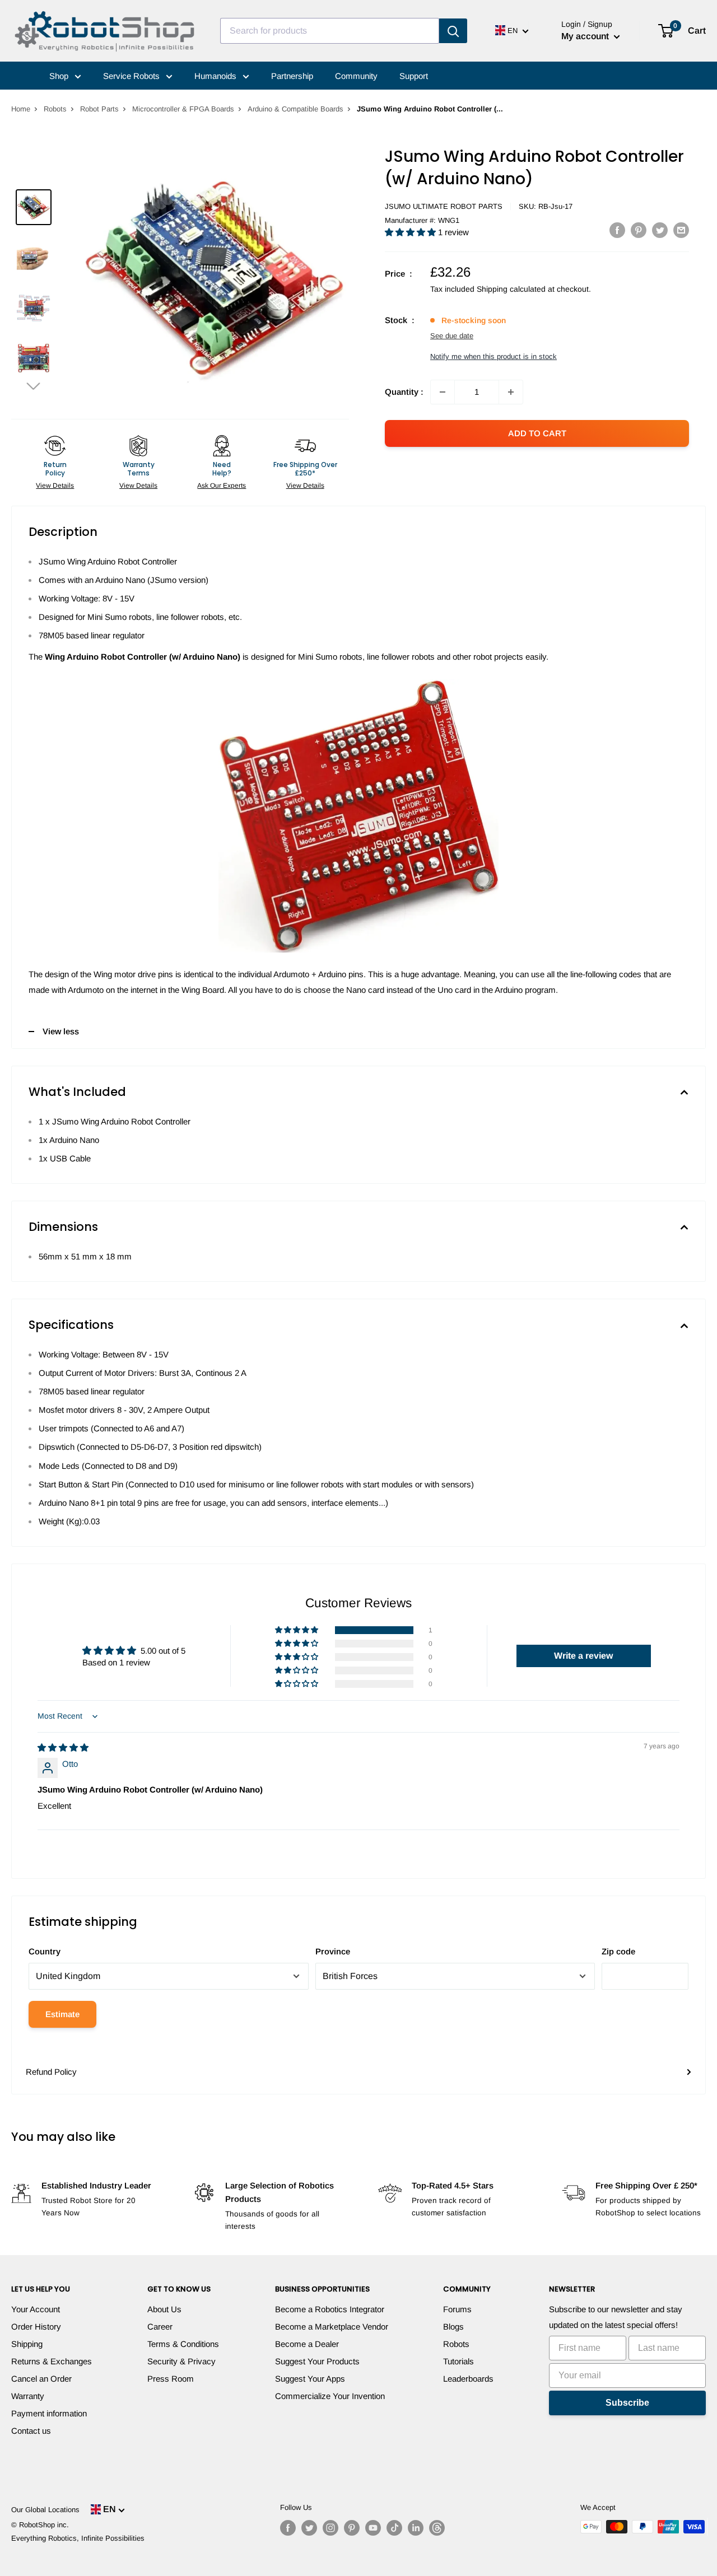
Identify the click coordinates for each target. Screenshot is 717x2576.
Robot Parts (99, 109)
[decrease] (443, 392)
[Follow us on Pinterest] (352, 2528)
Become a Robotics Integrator (330, 2309)
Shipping (27, 2344)
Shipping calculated (511, 289)
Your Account (36, 2309)
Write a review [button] (583, 1656)
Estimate (62, 2014)
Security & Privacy (181, 2361)
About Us (164, 2309)
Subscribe (627, 2403)
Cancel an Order (41, 2379)
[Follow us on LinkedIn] (416, 2528)
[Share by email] (681, 230)
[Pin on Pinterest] (639, 230)
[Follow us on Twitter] (309, 2528)
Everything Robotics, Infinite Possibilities (78, 2538)
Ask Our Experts (222, 486)
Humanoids (217, 76)
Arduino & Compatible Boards (295, 109)
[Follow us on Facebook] (288, 2528)
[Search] (453, 31)
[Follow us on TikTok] (394, 2528)
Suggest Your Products (317, 2361)
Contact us (31, 2431)
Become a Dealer (307, 2344)
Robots (55, 109)
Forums (457, 2309)
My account (586, 36)
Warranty (28, 2396)
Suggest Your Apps (310, 2379)
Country (45, 1951)
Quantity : (404, 392)
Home (21, 109)
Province (333, 1951)
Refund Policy (51, 2072)
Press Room (171, 2379)
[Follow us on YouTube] (373, 2528)
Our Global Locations (45, 2510)
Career (160, 2327)
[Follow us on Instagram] (330, 2528)
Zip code (618, 1951)
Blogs (453, 2327)
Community (356, 76)
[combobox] (330, 31)
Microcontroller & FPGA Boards (183, 109)
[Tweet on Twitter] (660, 230)
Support (414, 76)
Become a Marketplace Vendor (332, 2327)
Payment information (49, 2413)
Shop (60, 76)
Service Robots (132, 76)
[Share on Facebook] (617, 230)
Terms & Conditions (183, 2344)
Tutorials (458, 2361)
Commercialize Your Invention (330, 2396)
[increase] (511, 392)
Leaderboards (468, 2379)
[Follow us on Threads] (437, 2528)
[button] (34, 386)
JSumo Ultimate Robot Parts (444, 206)
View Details (55, 486)
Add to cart (537, 433)
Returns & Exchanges (52, 2361)
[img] (63, 1747)
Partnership (292, 76)
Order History (36, 2327)
